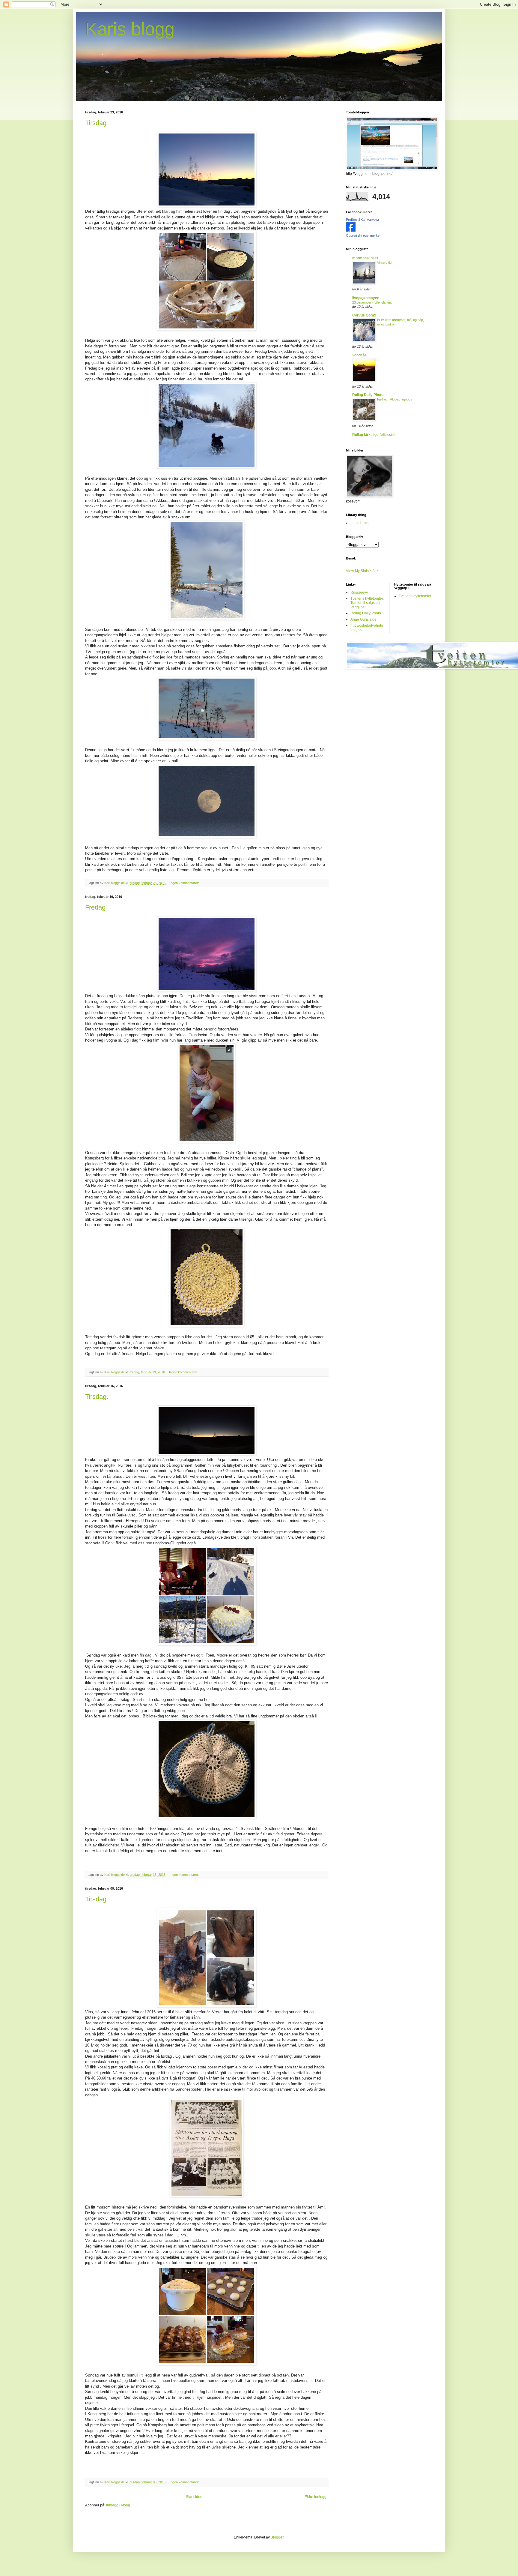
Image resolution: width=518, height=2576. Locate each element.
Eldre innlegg (316, 2497)
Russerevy (359, 592)
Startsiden (194, 2497)
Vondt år (359, 355)
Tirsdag (96, 123)
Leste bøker (360, 523)
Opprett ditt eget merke (363, 235)
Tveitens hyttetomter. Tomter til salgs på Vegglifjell (367, 603)
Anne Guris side (363, 619)
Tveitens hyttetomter (415, 596)
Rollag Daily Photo (368, 395)
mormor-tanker (365, 258)
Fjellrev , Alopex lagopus (395, 399)
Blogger (277, 2537)
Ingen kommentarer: (185, 883)
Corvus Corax (364, 315)
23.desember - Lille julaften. (372, 302)
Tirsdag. (97, 1397)
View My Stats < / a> (362, 571)
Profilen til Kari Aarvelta (362, 220)
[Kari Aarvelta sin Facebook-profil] (351, 230)
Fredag (95, 907)
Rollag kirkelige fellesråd (373, 435)
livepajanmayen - (367, 298)
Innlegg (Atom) (118, 2505)
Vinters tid (384, 262)
